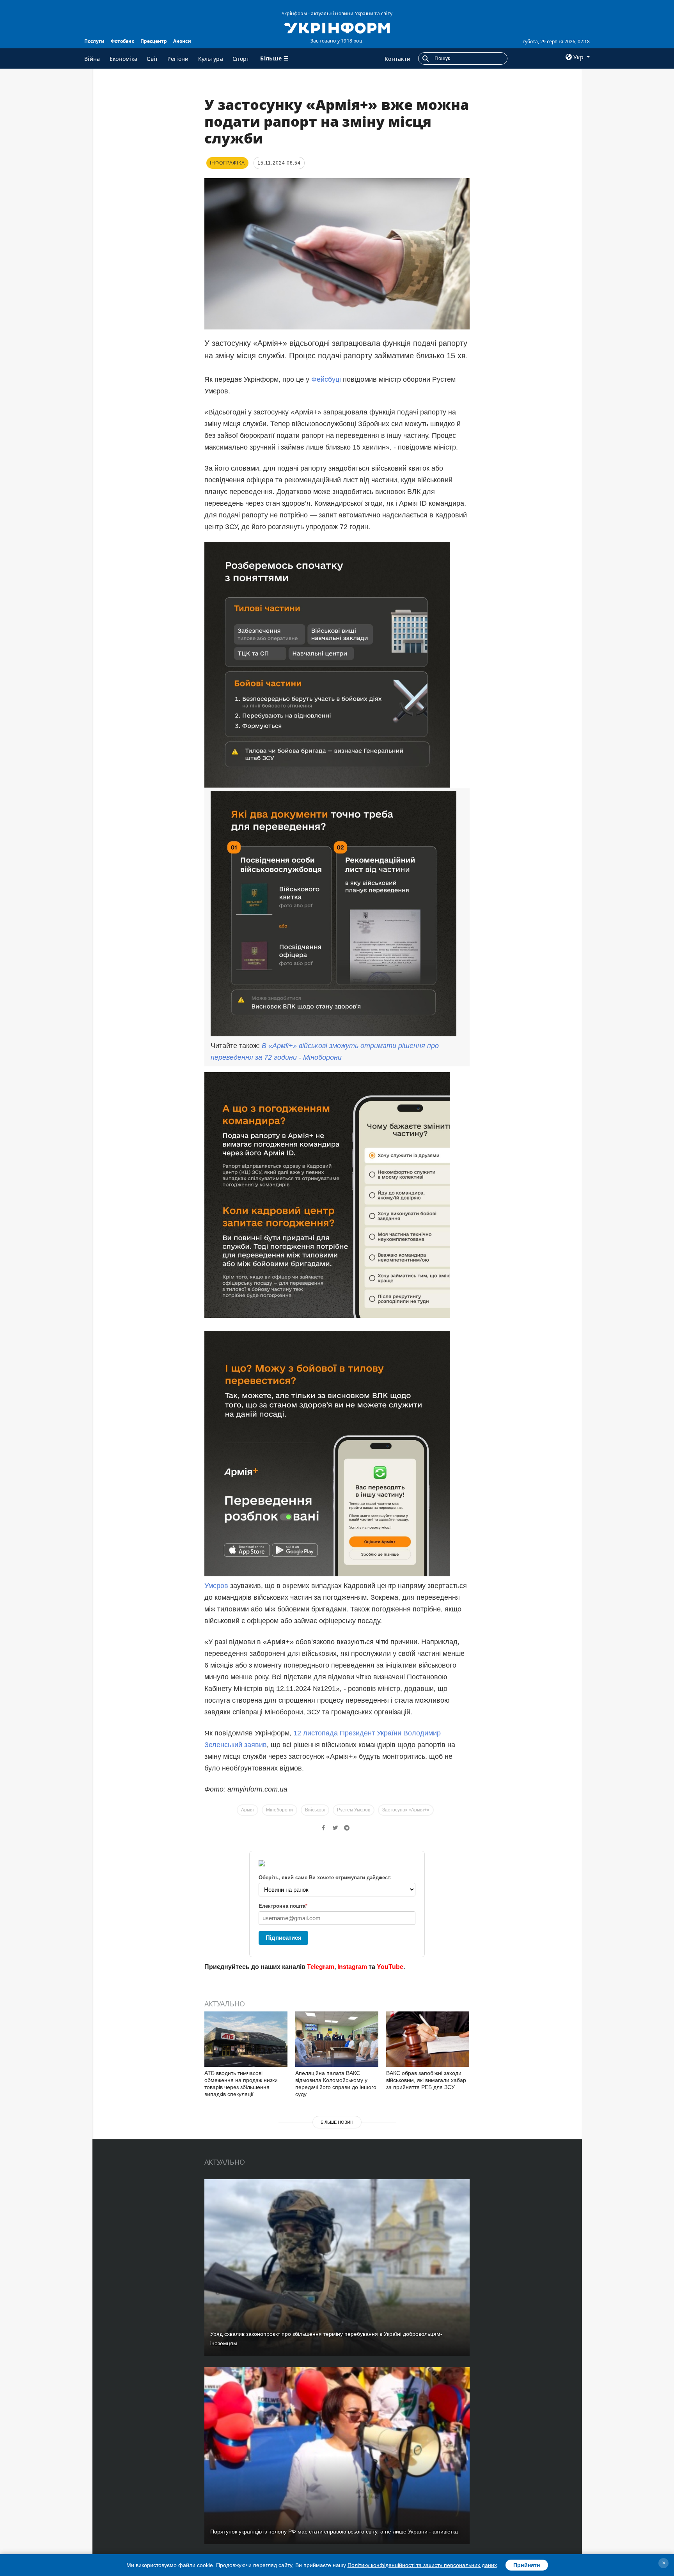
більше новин (337, 2122)
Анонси (182, 41)
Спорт (241, 59)
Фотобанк (122, 41)
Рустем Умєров (354, 1810)
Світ (152, 59)
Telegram (321, 1967)
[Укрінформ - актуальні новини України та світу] (337, 27)
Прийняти (527, 2565)
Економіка (124, 59)
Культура (211, 59)
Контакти (397, 59)
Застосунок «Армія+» (406, 1810)
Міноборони (279, 1810)
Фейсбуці (327, 379)
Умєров (217, 1586)
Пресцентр (154, 41)
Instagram (352, 1967)
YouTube (390, 1967)
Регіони (178, 59)
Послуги (94, 41)
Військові (315, 1810)
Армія (247, 1810)
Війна (92, 59)
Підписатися (284, 1938)
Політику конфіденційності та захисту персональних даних (422, 2565)
